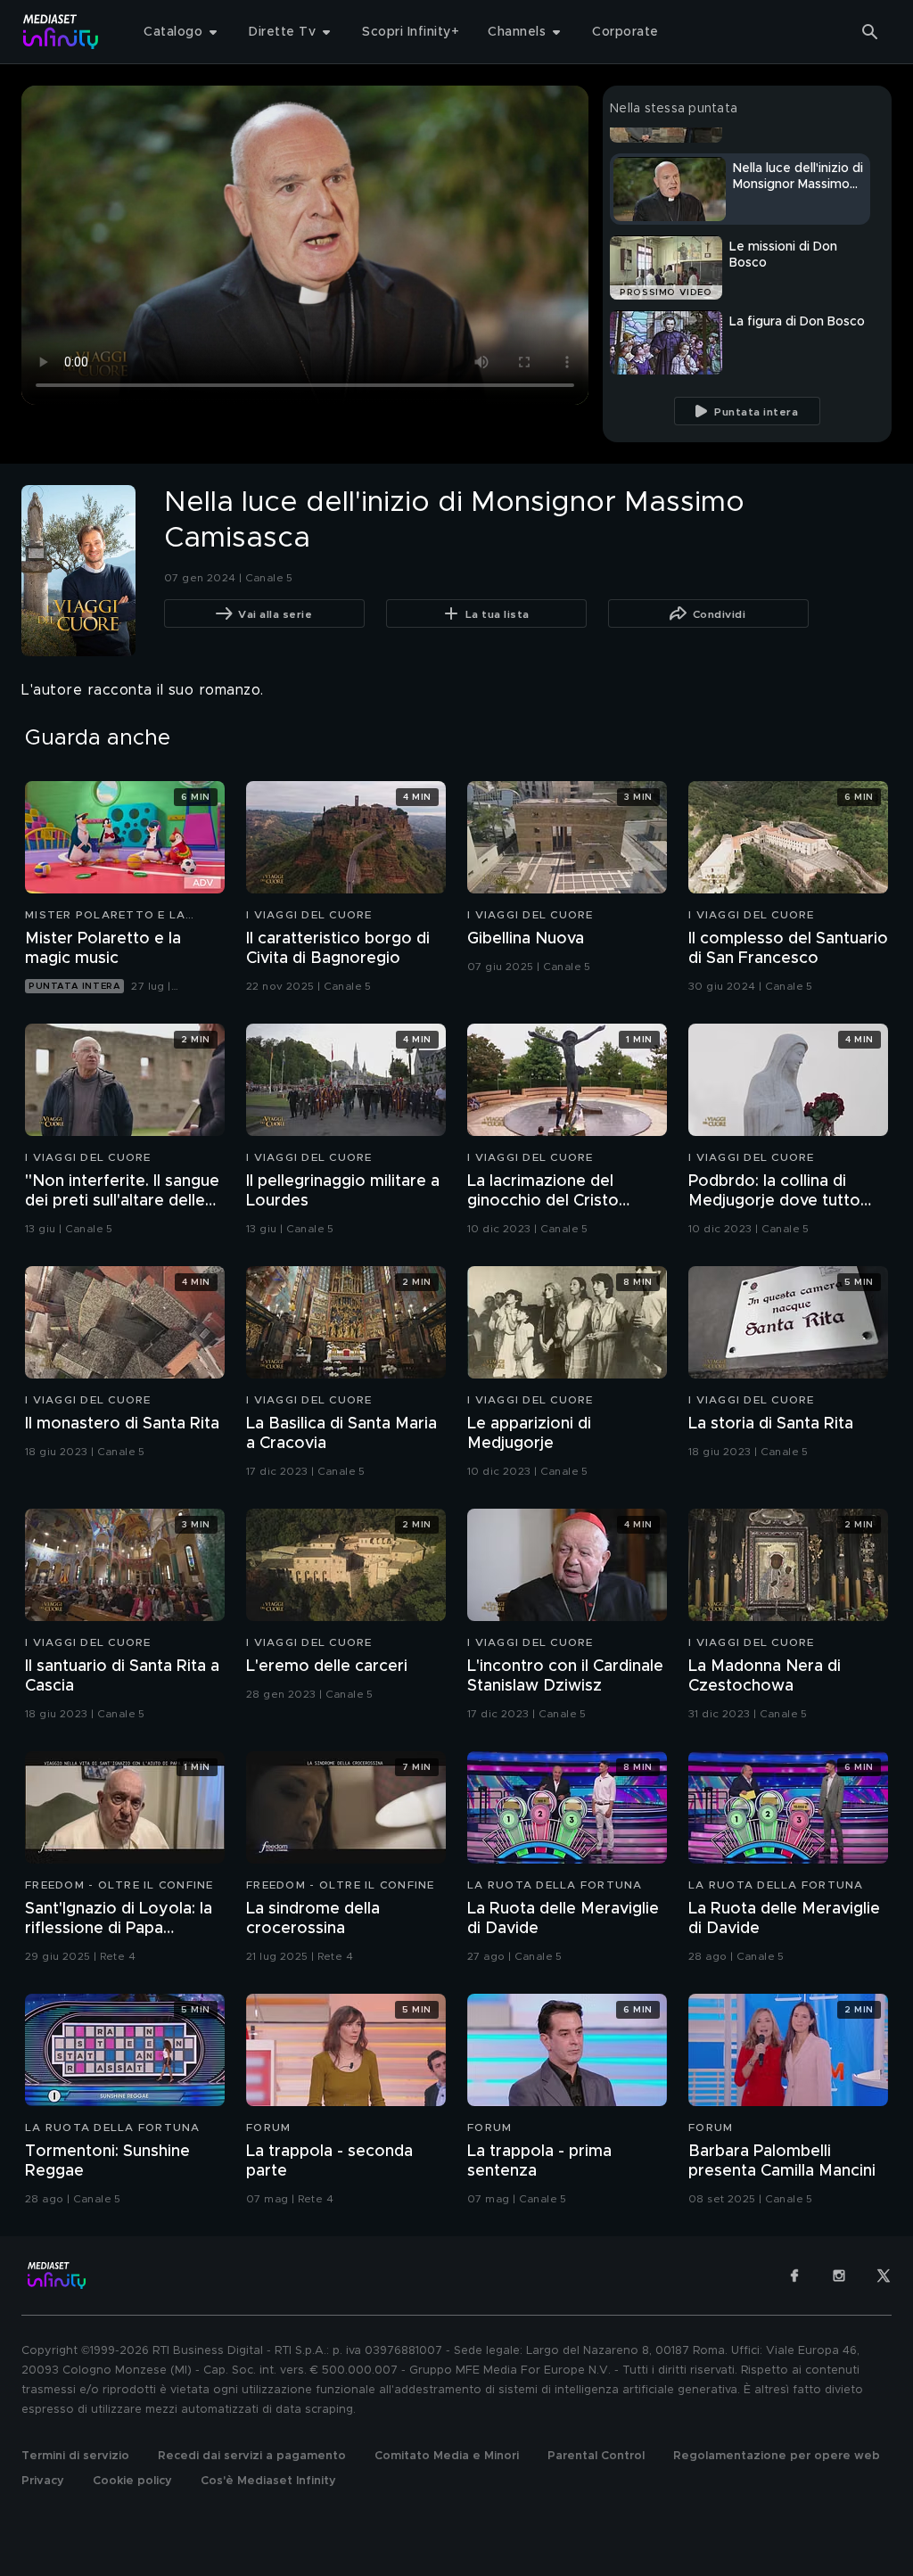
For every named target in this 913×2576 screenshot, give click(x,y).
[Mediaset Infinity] (61, 32)
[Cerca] (870, 32)
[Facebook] (794, 2276)
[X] (884, 2276)
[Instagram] (839, 2276)
